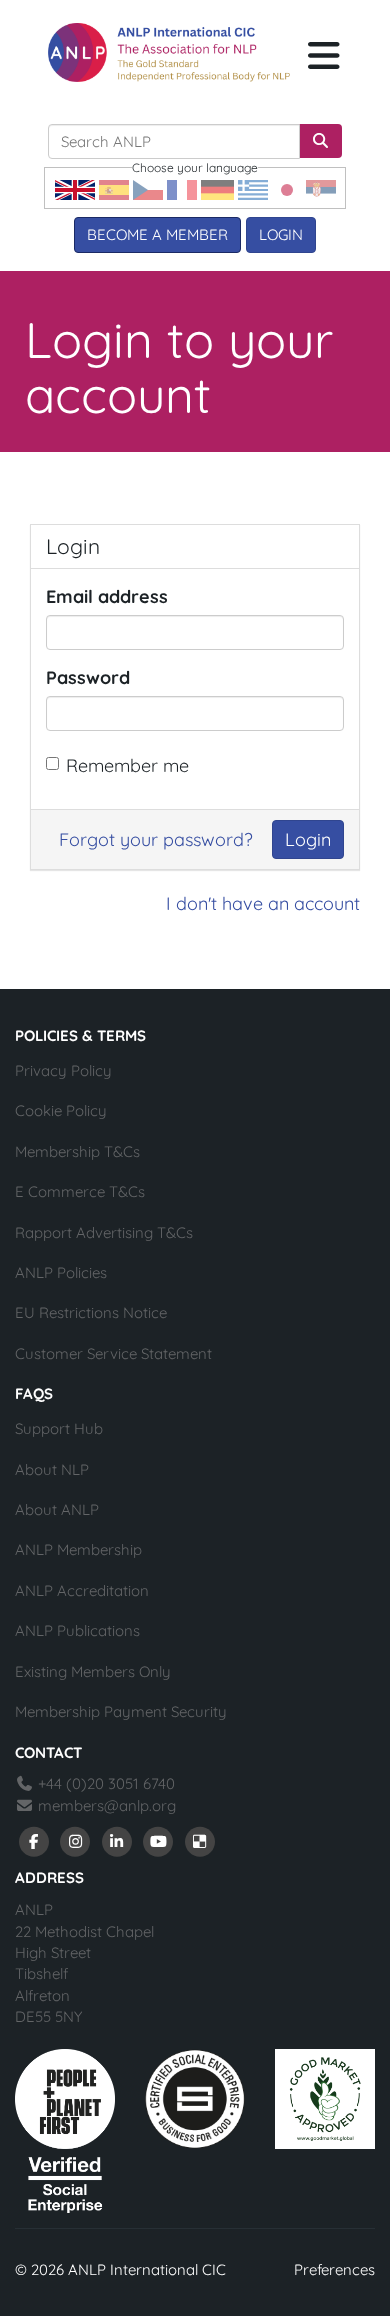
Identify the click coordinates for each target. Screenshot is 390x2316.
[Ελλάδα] (253, 188)
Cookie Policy (61, 1110)
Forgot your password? (156, 839)
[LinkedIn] (117, 1840)
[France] (182, 188)
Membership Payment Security (121, 1711)
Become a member (157, 234)
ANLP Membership (78, 1549)
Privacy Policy (63, 1070)
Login (281, 234)
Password (88, 677)
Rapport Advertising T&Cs (104, 1232)
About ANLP (57, 1509)
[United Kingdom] (75, 188)
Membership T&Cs (77, 1151)
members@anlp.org (107, 1805)
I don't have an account (263, 903)
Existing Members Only (93, 1671)
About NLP (52, 1469)
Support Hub (59, 1428)
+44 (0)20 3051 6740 (104, 1783)
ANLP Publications (77, 1630)
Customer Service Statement (113, 1353)
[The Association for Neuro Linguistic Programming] (169, 52)
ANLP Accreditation (82, 1590)
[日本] (287, 188)
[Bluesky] (200, 1840)
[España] (114, 188)
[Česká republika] (148, 188)
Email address (107, 596)
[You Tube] (159, 1840)
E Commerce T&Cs (80, 1191)
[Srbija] (321, 188)
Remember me (127, 765)
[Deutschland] (217, 188)
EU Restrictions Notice (91, 1312)
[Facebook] (34, 1840)
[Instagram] (76, 1840)
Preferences (334, 2269)
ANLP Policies (61, 1272)
